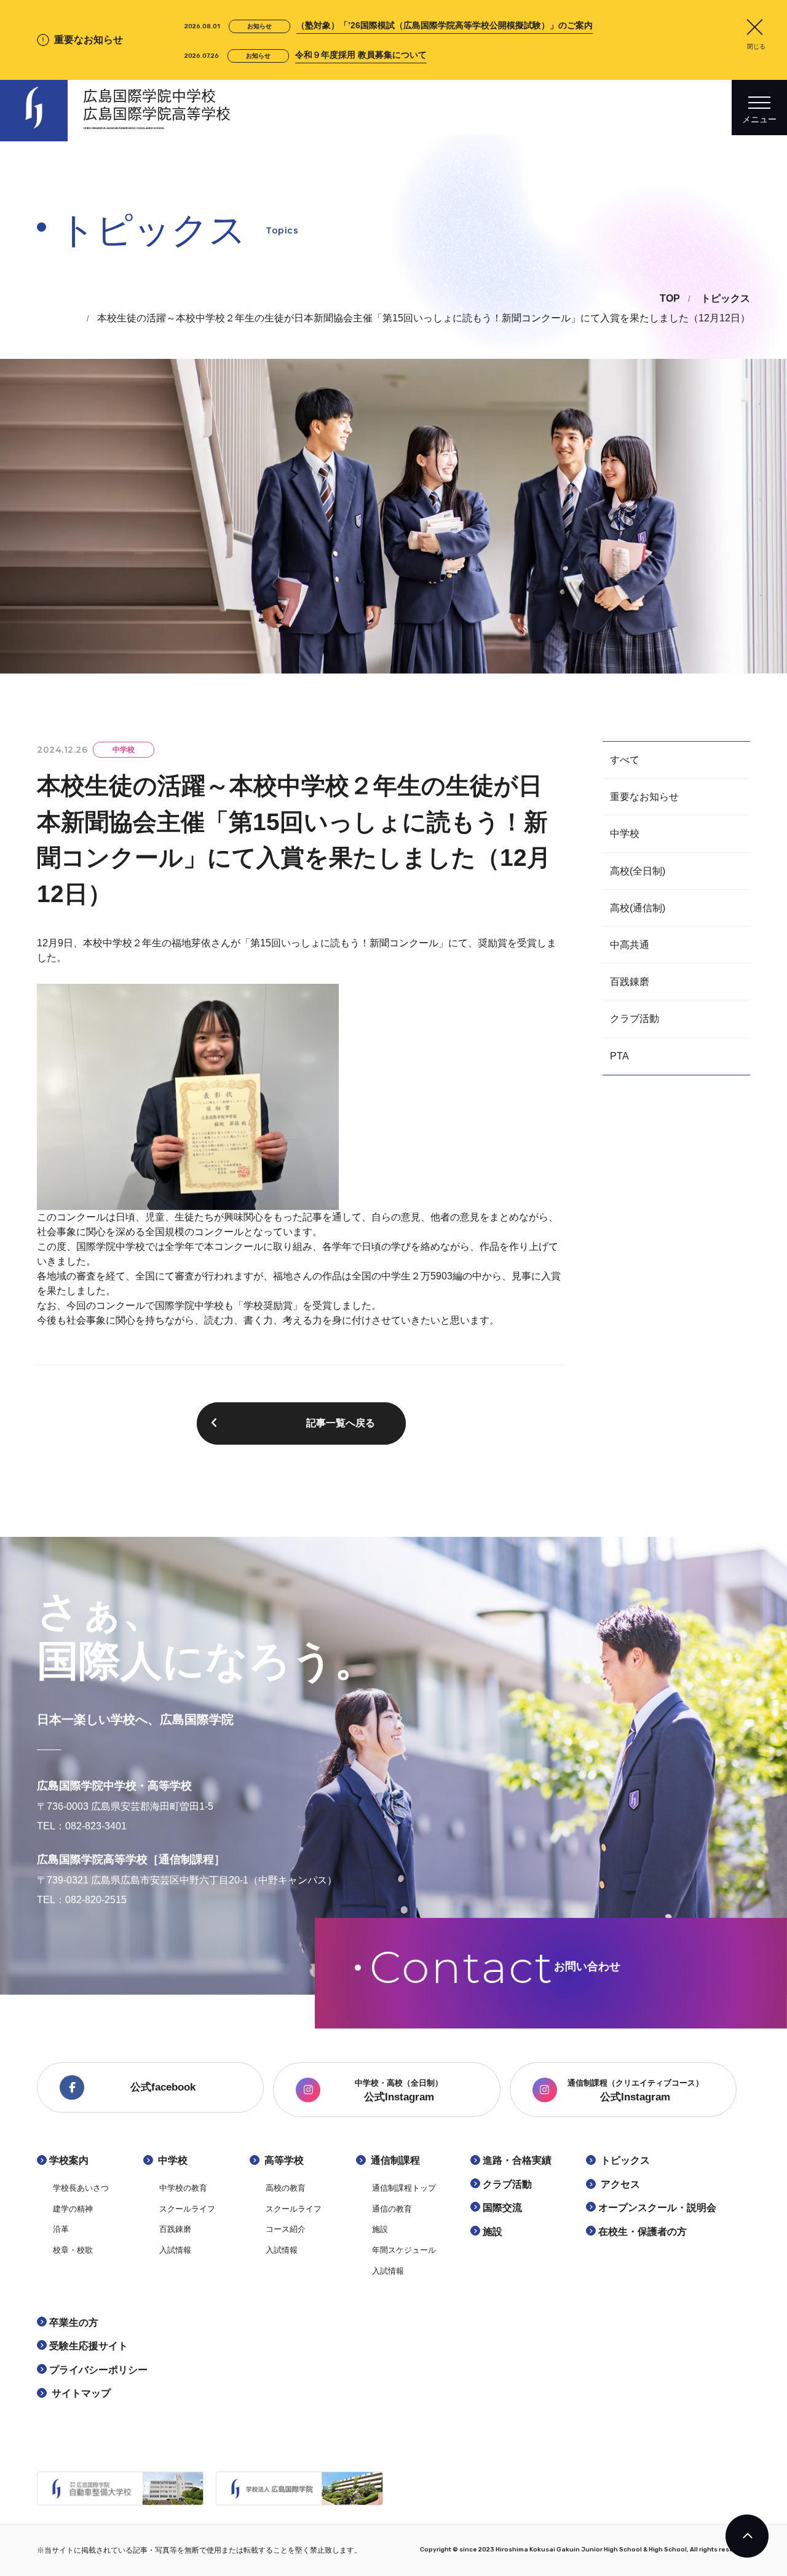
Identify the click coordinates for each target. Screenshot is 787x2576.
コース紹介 (286, 2229)
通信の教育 (392, 2209)
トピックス (726, 298)
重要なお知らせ (644, 797)
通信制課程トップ (404, 2188)
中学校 (625, 834)
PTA (619, 1056)
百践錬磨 (630, 982)
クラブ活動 (635, 1019)
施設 (380, 2229)
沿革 (61, 2229)
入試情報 (175, 2250)
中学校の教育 (183, 2188)
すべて (625, 760)
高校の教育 (286, 2188)
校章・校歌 (73, 2250)
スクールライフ (187, 2209)
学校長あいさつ (81, 2188)
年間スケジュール (404, 2250)
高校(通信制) (638, 908)
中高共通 (630, 945)
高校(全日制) (638, 871)
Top (670, 298)
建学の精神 (73, 2209)
